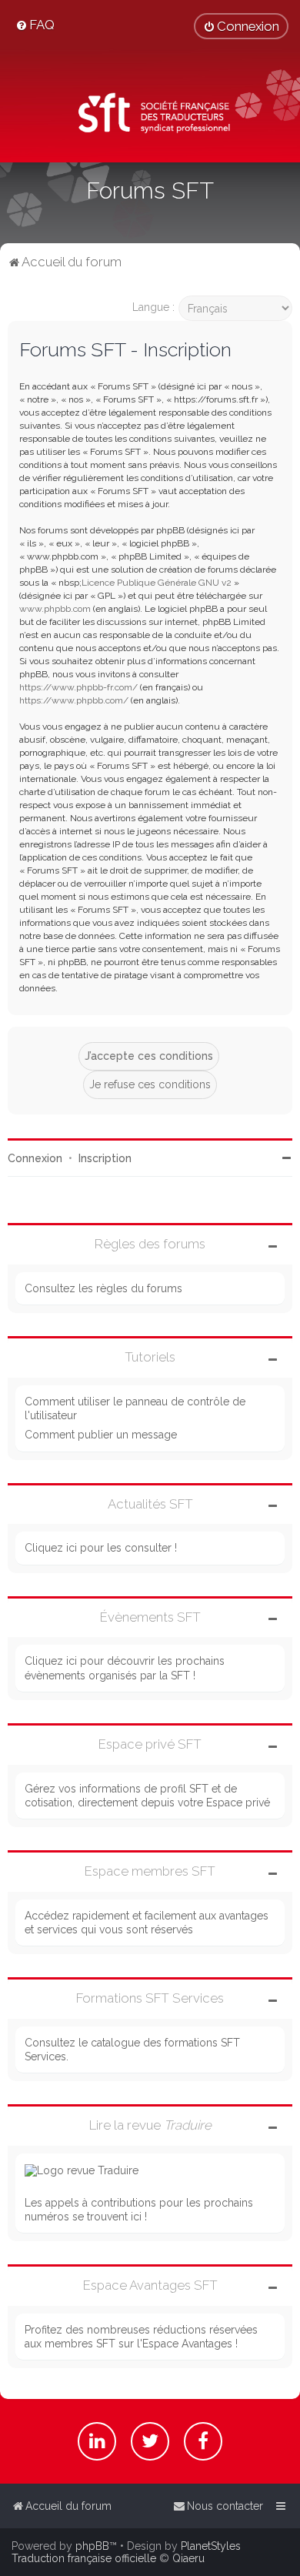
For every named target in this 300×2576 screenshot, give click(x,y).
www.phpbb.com (55, 609)
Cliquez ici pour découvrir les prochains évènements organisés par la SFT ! (125, 1668)
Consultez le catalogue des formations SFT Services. (132, 2050)
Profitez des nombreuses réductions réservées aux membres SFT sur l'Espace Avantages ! (141, 2337)
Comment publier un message (101, 1435)
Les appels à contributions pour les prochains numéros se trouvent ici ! (139, 2210)
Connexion (35, 1158)
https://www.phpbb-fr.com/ (78, 687)
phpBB (92, 2546)
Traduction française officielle (84, 2558)
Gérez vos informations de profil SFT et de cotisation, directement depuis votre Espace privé (147, 1796)
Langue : (153, 307)
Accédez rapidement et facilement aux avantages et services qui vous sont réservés (147, 1923)
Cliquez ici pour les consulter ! (101, 1548)
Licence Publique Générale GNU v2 (157, 583)
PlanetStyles (211, 2546)
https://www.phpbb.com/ (74, 700)
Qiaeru (188, 2558)
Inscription (105, 1158)
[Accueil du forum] (150, 115)
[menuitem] (35, 25)
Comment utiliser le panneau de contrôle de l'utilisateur (135, 1408)
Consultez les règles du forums (103, 1288)
